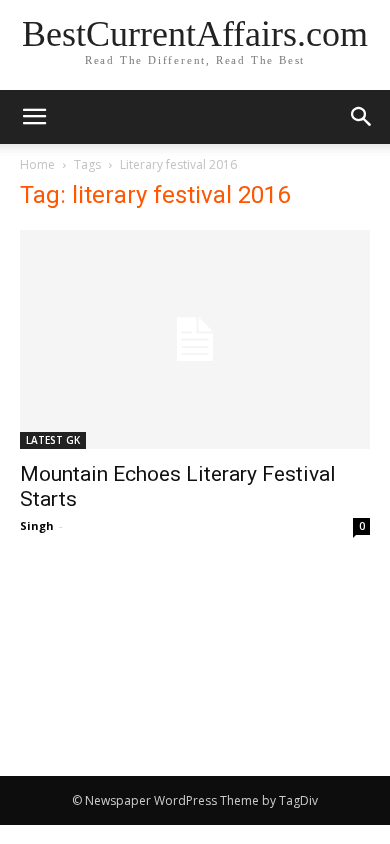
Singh (37, 525)
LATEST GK (53, 440)
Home (37, 164)
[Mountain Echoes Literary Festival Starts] (195, 339)
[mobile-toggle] (34, 117)
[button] (362, 117)
